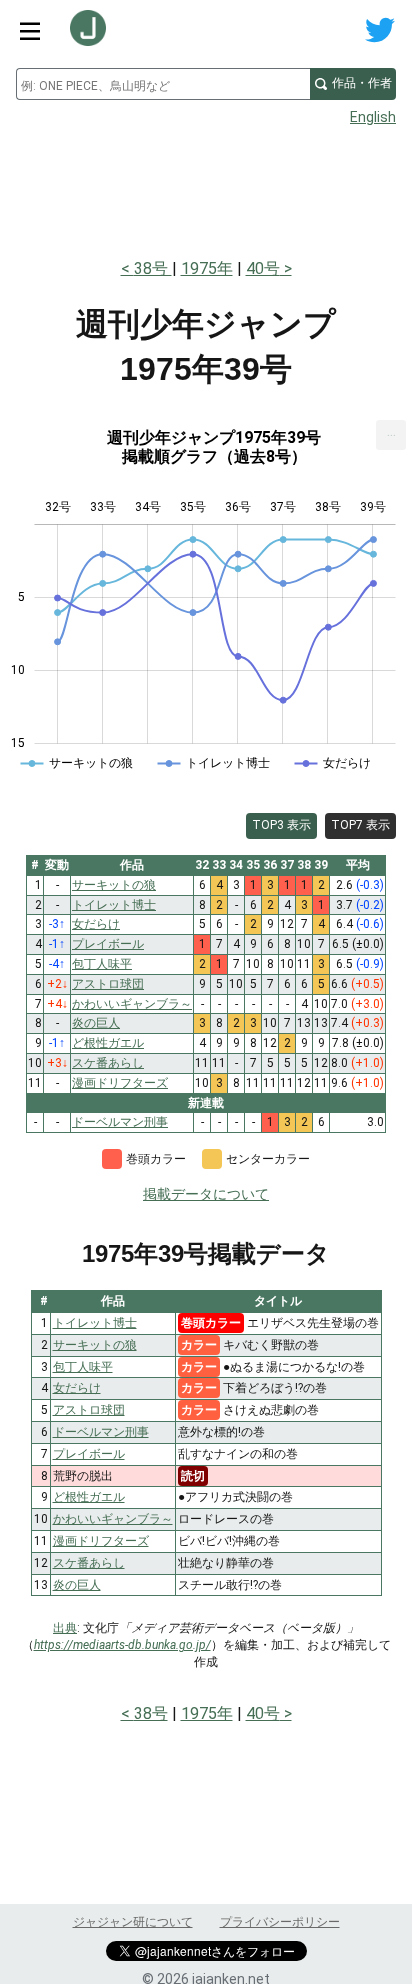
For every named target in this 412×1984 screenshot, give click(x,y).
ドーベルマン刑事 (101, 1432)
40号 (263, 268)
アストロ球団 (89, 1410)
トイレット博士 (95, 1323)
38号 (153, 268)
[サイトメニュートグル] (30, 30)
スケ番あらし (89, 1563)
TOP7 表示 (360, 825)
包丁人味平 (83, 1367)
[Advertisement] (206, 186)
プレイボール (89, 1454)
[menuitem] (391, 435)
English (373, 117)
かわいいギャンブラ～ (113, 1519)
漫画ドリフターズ (101, 1541)
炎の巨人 (77, 1585)
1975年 (207, 268)
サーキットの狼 (95, 1345)
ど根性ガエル (89, 1497)
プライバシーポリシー (280, 1922)
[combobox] (163, 84)
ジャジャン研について (133, 1922)
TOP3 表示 (281, 825)
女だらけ (77, 1388)
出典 (65, 1628)
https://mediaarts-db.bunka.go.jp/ (122, 1645)
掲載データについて (206, 1194)
